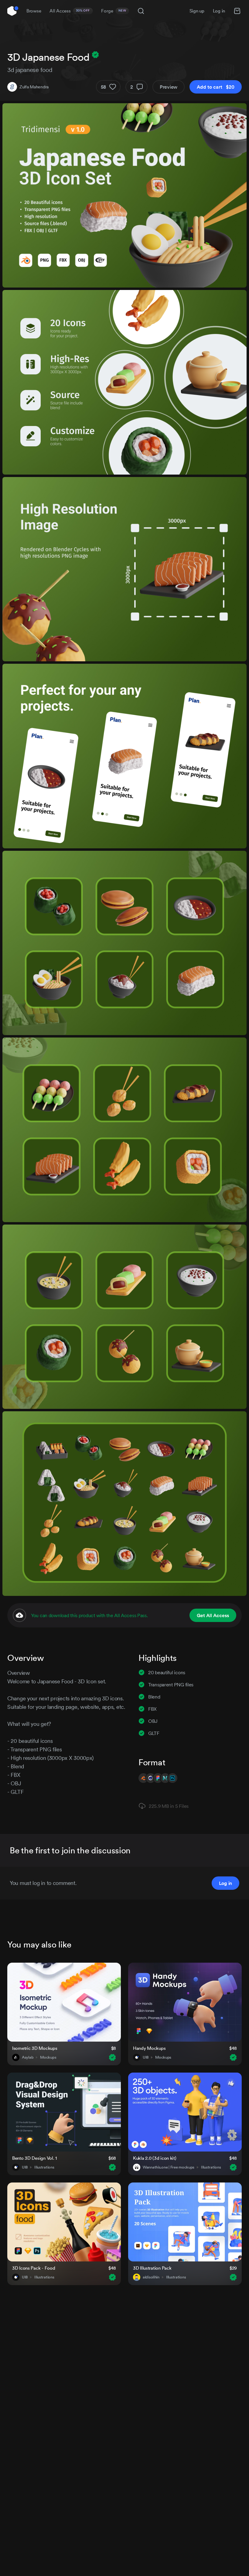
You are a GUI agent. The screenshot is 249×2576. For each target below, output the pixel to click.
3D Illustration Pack (152, 2268)
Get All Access (213, 1615)
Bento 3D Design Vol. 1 (34, 2158)
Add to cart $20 (216, 87)
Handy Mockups (149, 2048)
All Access (70, 11)
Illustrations (44, 2167)
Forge (114, 11)
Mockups (48, 2057)
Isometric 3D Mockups (35, 2048)
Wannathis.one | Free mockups (169, 2167)
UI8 (146, 2057)
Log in (219, 11)
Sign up (197, 11)
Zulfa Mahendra (34, 87)
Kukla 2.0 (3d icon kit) (155, 2158)
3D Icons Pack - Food (34, 2268)
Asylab (28, 2057)
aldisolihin (151, 2277)
